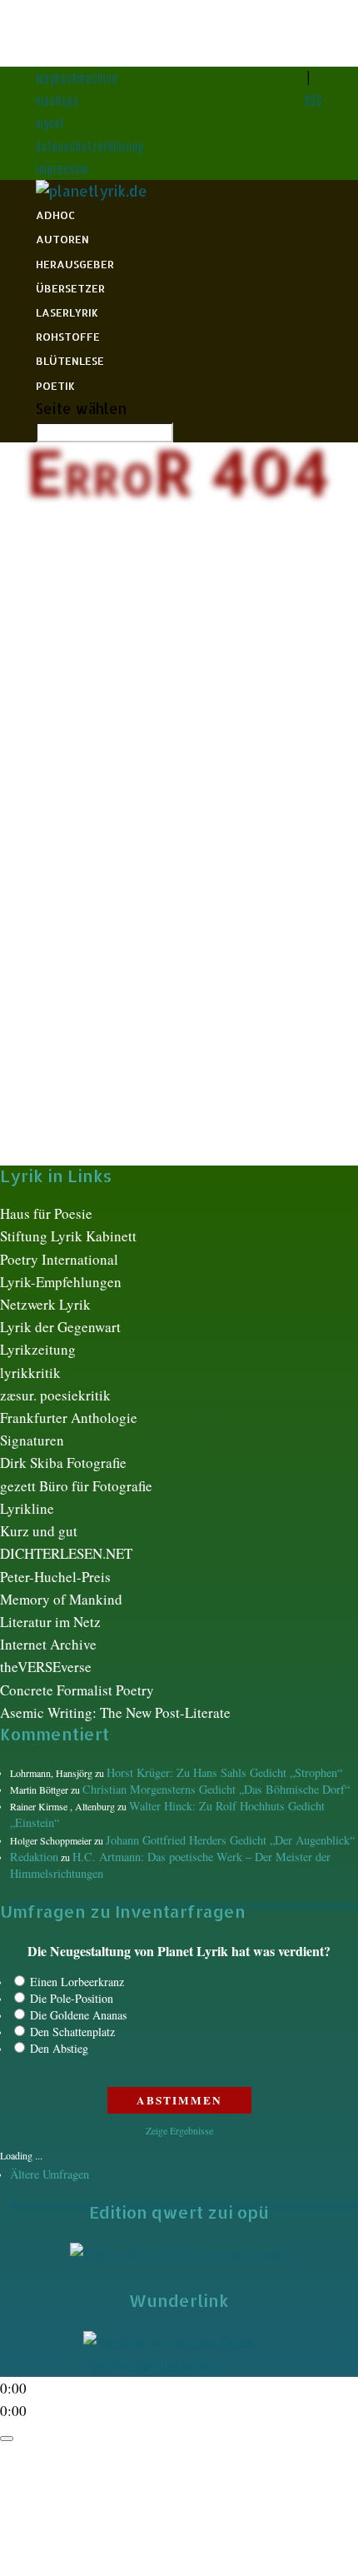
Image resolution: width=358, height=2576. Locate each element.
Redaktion (34, 1857)
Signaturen (32, 1440)
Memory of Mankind (61, 1599)
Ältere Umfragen (50, 2174)
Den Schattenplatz (72, 2032)
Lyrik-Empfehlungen (61, 1282)
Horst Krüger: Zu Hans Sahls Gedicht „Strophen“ (224, 1772)
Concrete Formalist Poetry (77, 1690)
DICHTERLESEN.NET (66, 1553)
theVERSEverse (46, 1667)
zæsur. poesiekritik (55, 1395)
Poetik (55, 386)
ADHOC (55, 215)
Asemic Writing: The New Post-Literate (115, 1712)
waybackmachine (77, 78)
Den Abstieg (59, 2048)
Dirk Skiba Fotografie (63, 1463)
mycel (50, 123)
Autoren (62, 239)
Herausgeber (75, 264)
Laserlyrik (67, 312)
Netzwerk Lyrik (45, 1304)
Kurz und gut (39, 1531)
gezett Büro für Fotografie (76, 1486)
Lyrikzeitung (38, 1349)
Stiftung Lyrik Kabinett (68, 1236)
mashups (57, 100)
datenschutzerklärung (90, 146)
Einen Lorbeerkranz (77, 1982)
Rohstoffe (68, 337)
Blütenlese (70, 361)
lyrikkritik (30, 1373)
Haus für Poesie (46, 1213)
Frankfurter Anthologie (69, 1418)
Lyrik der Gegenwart (60, 1327)
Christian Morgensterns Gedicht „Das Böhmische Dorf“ (216, 1789)
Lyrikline (27, 1508)
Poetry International (59, 1259)
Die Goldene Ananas (78, 2015)
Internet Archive (48, 1644)
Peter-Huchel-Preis (55, 1577)
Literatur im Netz (50, 1622)
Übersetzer (70, 288)
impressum (62, 169)
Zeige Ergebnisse (179, 2130)
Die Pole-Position (72, 1998)
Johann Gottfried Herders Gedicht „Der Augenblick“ (230, 1840)
